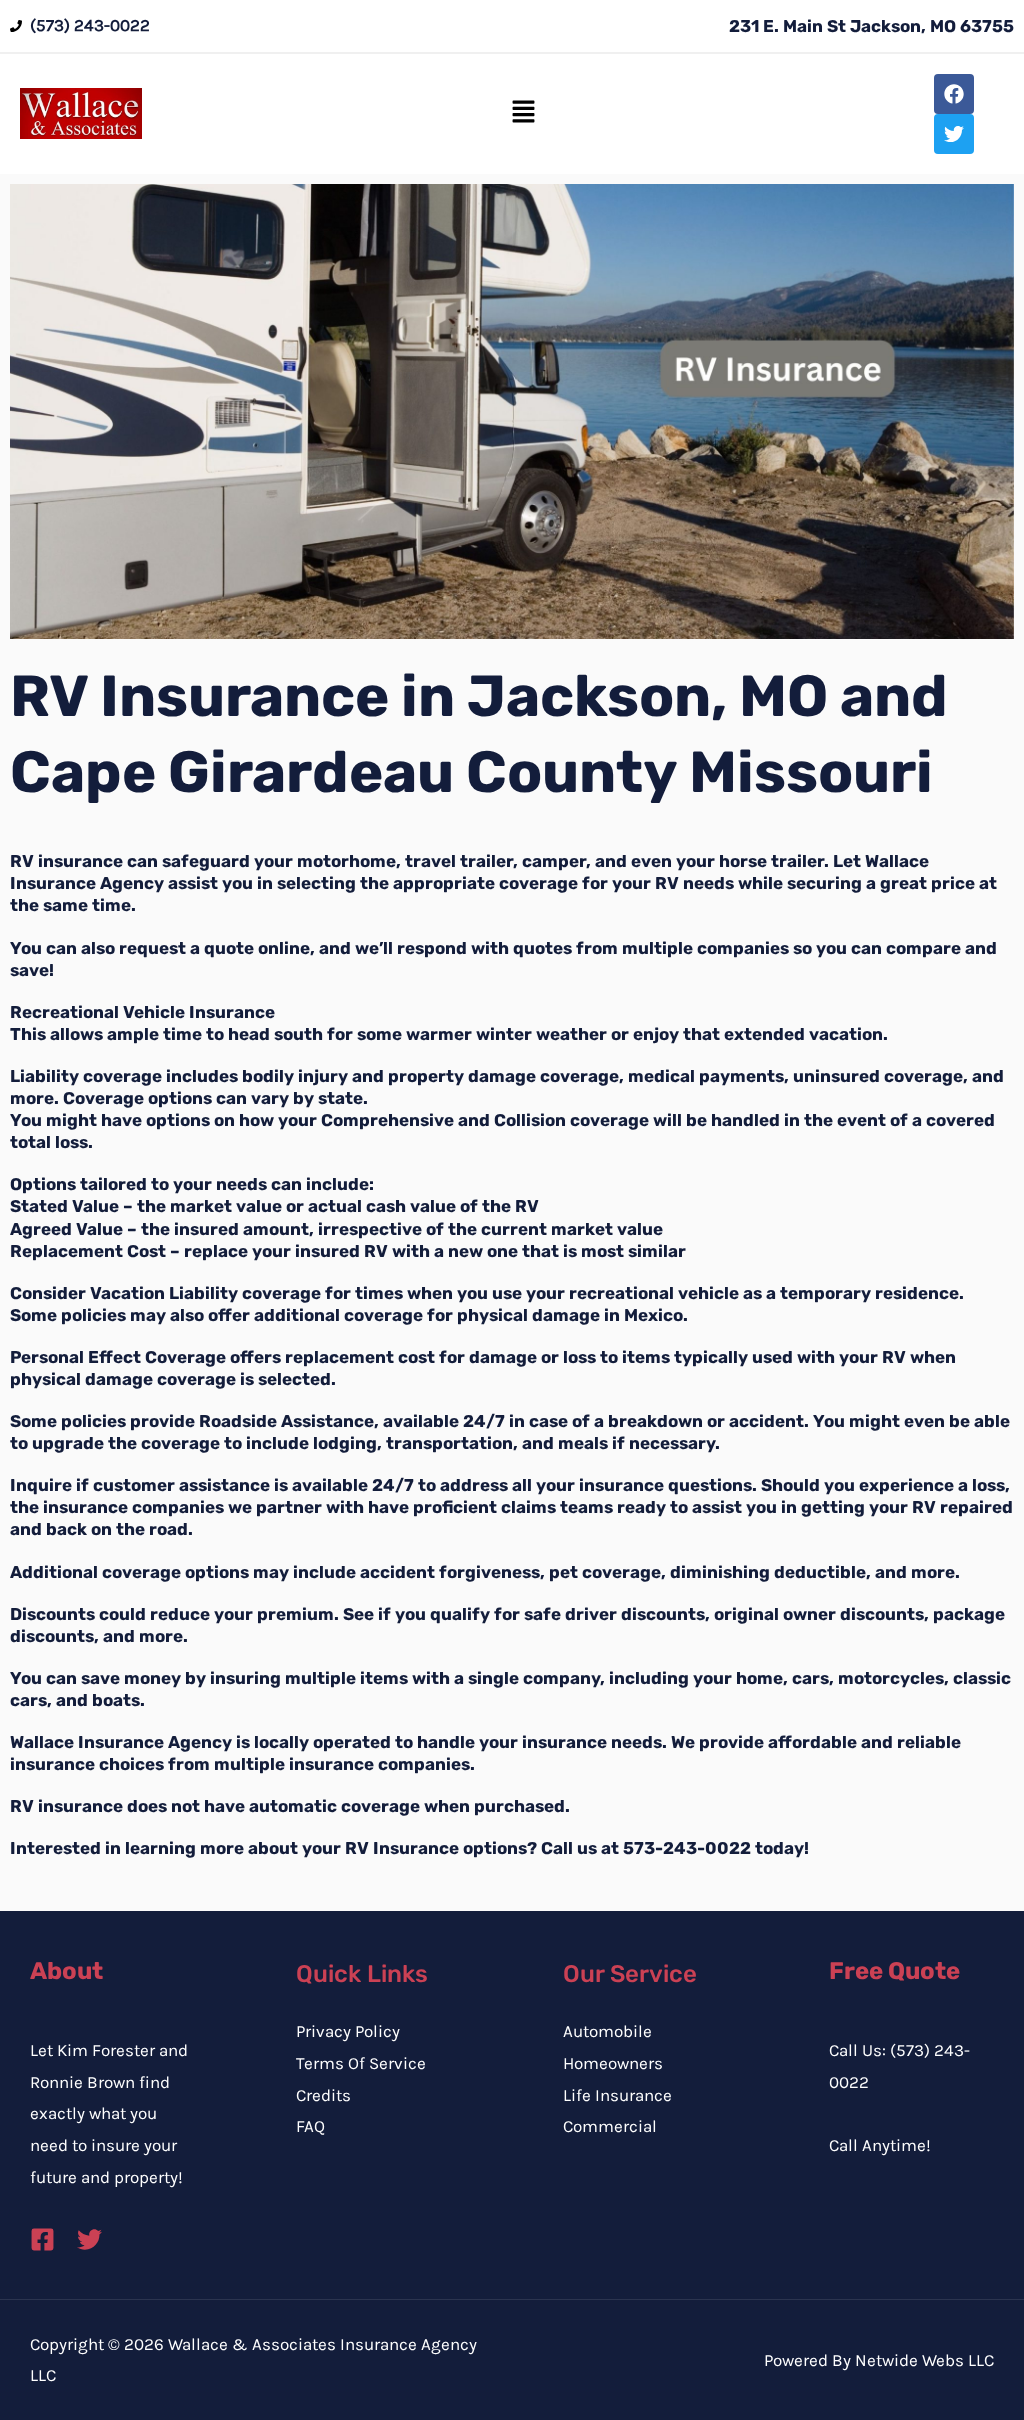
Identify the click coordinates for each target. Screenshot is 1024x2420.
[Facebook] (42, 2239)
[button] (523, 113)
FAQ (310, 2126)
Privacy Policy (348, 2031)
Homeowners (613, 2063)
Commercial (610, 2126)
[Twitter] (89, 2239)
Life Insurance (617, 2095)
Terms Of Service (361, 2063)
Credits (323, 2095)
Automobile (607, 2031)
